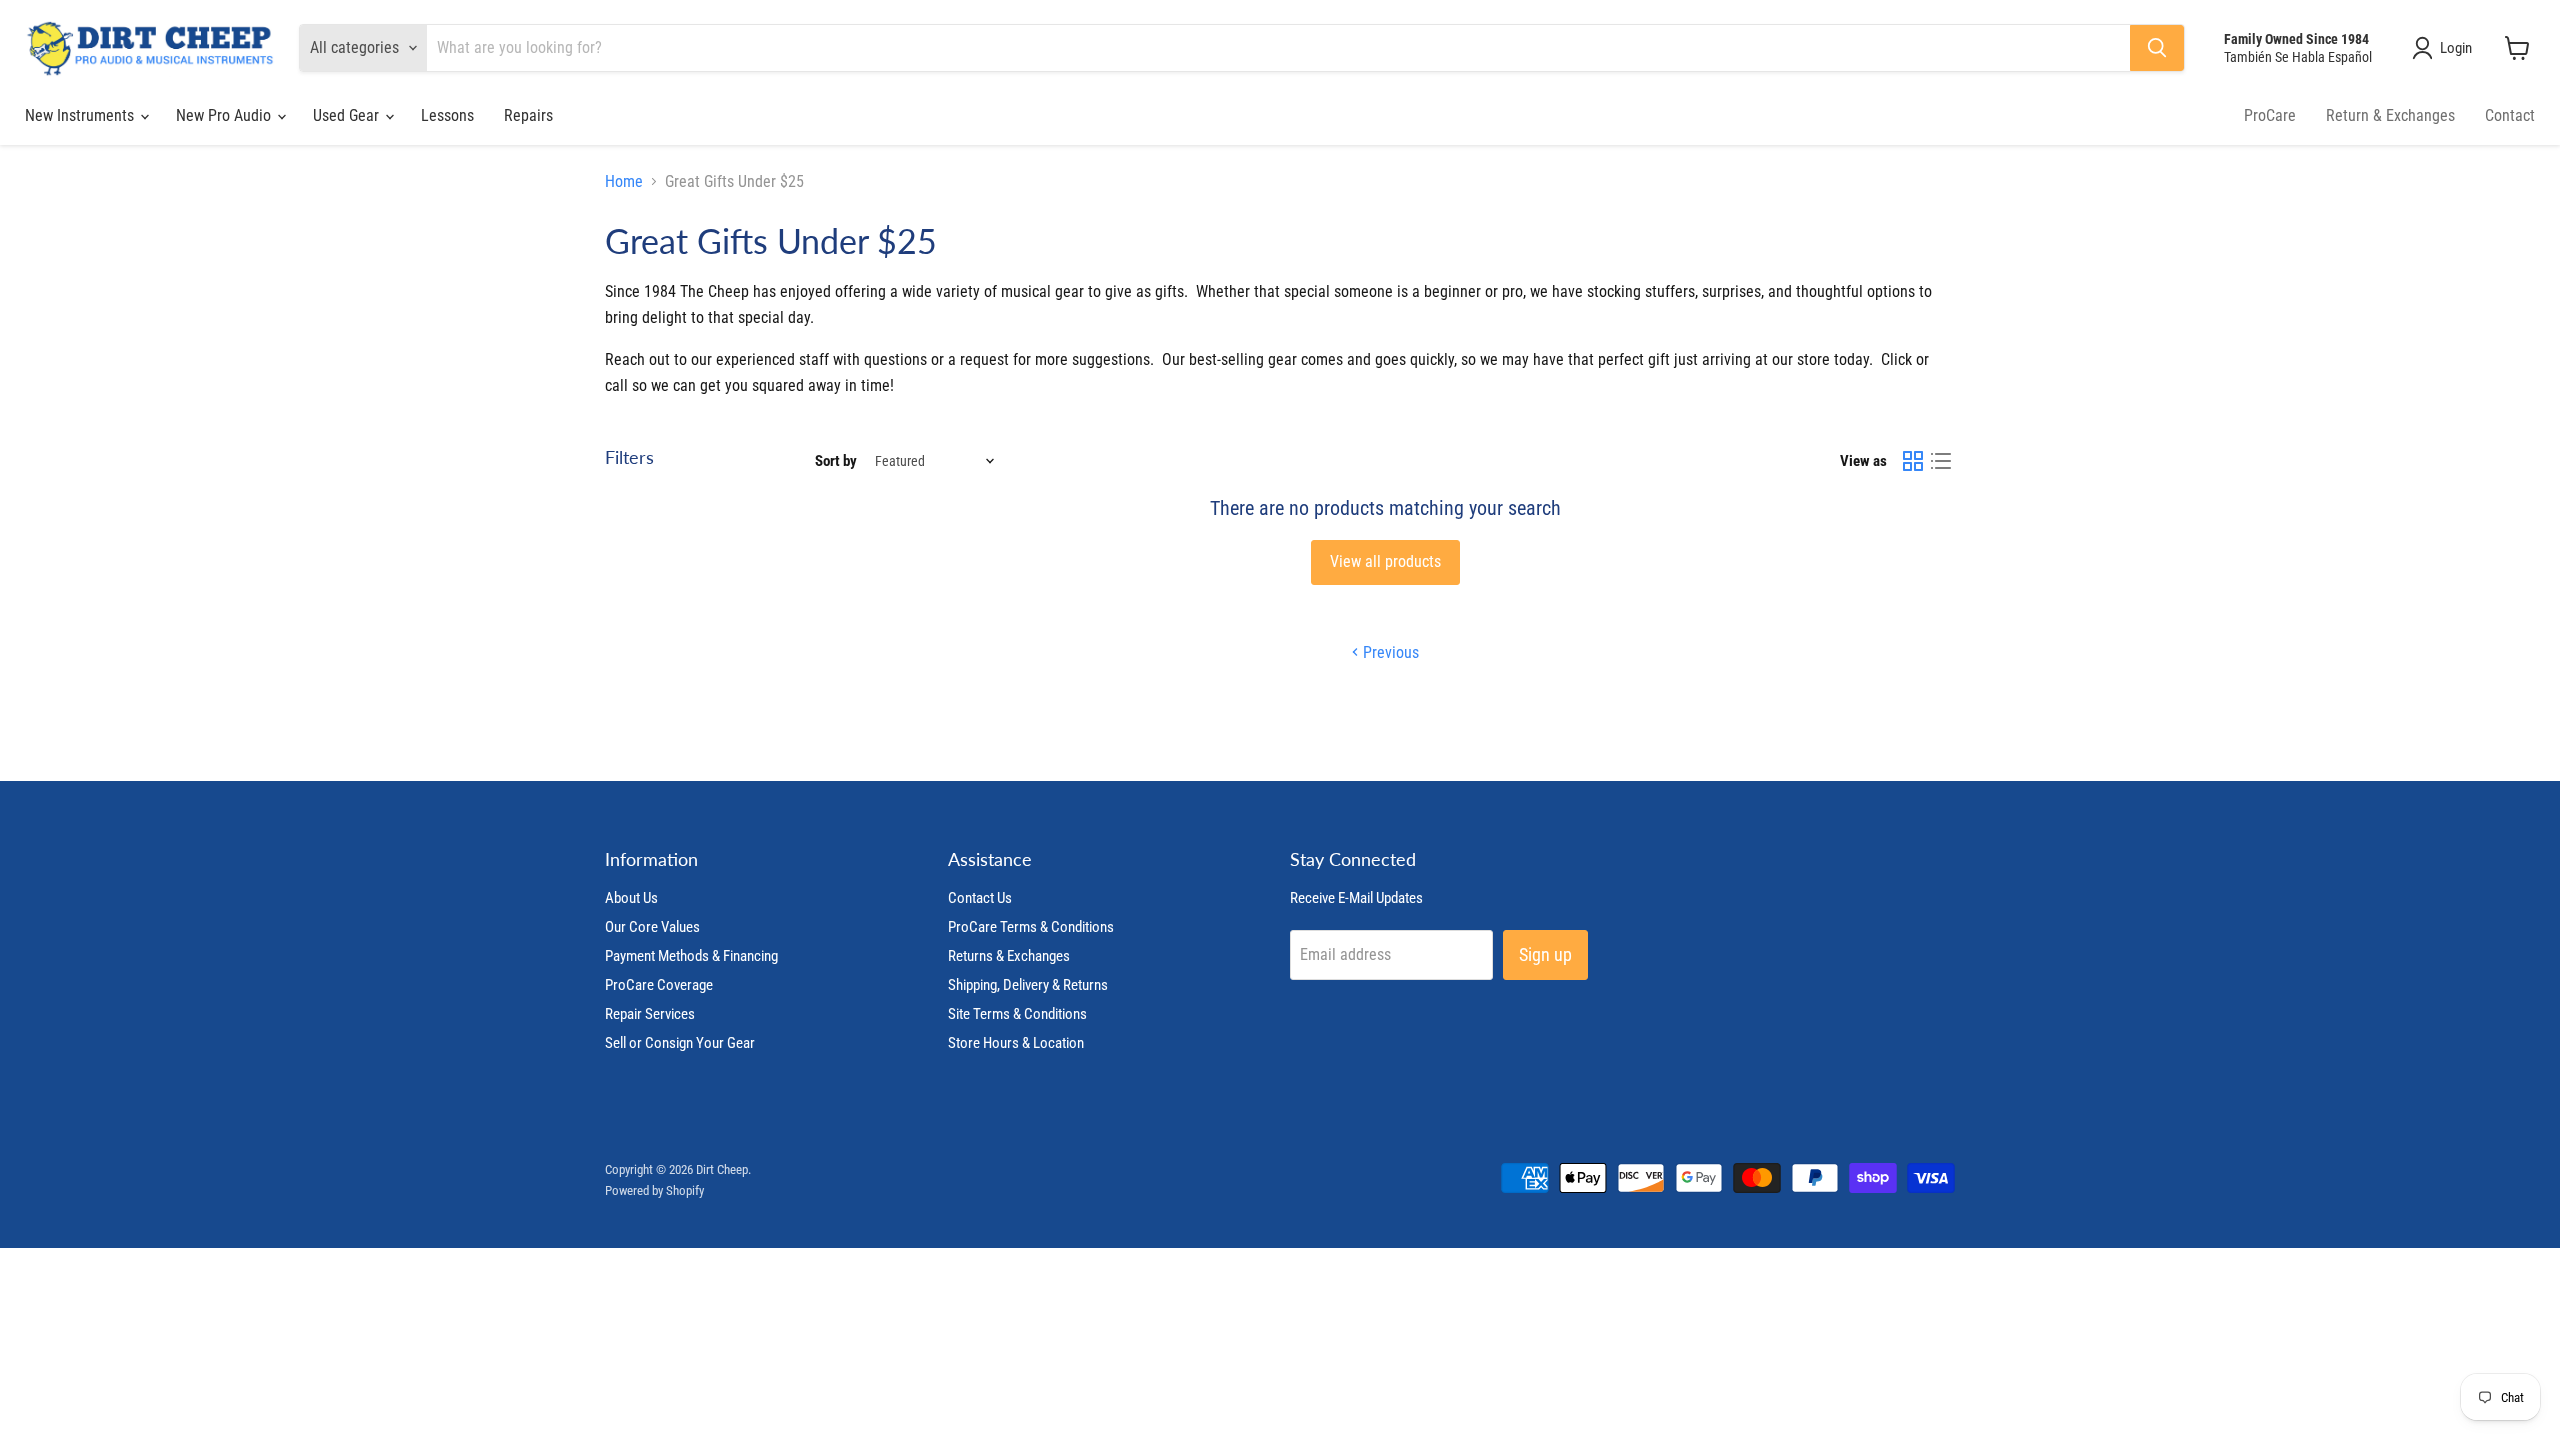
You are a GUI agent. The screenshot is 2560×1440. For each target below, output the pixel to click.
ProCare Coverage (659, 985)
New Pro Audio (225, 115)
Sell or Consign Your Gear (680, 1043)
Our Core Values (652, 927)
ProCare (2270, 115)
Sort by (836, 461)
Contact (2510, 115)
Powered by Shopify (654, 1190)
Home (624, 182)
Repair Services (650, 1014)
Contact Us (980, 898)
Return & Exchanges (2390, 115)
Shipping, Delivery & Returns (1028, 985)
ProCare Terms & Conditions (1031, 927)
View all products (1385, 561)
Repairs (528, 115)
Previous (1389, 652)
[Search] (2157, 48)
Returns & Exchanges (1009, 956)
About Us (631, 898)
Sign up (1545, 954)
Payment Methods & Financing (691, 956)
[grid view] (1913, 461)
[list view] (1941, 461)
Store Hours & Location (1016, 1043)
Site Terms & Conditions (1017, 1014)
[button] (2446, 48)
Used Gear (348, 115)
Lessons (447, 115)
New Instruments (81, 115)
